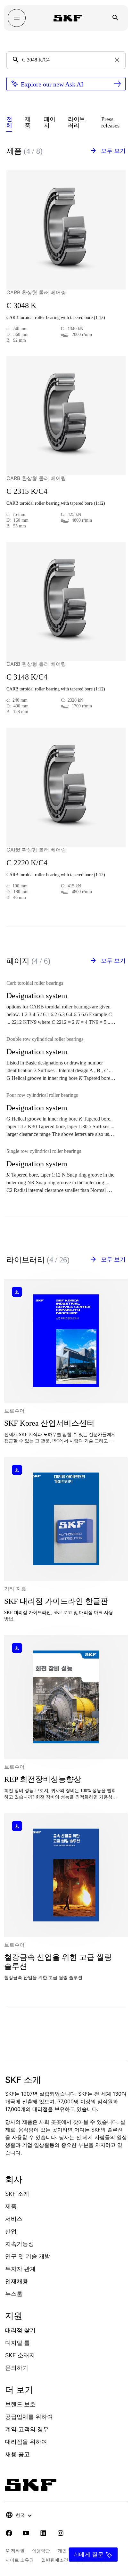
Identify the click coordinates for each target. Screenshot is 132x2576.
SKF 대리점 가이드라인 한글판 (56, 1601)
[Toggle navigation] (17, 18)
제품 (11, 2206)
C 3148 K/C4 (27, 677)
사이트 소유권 (20, 2560)
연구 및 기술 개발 (28, 2256)
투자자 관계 (20, 2269)
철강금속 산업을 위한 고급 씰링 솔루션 (58, 1962)
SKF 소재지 (20, 2355)
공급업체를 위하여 (29, 2417)
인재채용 (17, 2281)
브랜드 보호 (20, 2404)
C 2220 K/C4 (27, 863)
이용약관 (41, 2551)
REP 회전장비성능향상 (43, 1779)
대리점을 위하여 (26, 2442)
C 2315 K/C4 (27, 491)
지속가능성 (20, 2244)
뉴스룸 (14, 2294)
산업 (11, 2231)
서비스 (14, 2219)
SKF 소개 (17, 2194)
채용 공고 (17, 2454)
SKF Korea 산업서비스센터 (49, 1423)
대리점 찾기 (20, 2330)
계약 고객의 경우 (27, 2429)
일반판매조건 (55, 2560)
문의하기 (17, 2368)
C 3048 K (21, 306)
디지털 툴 (17, 2343)
